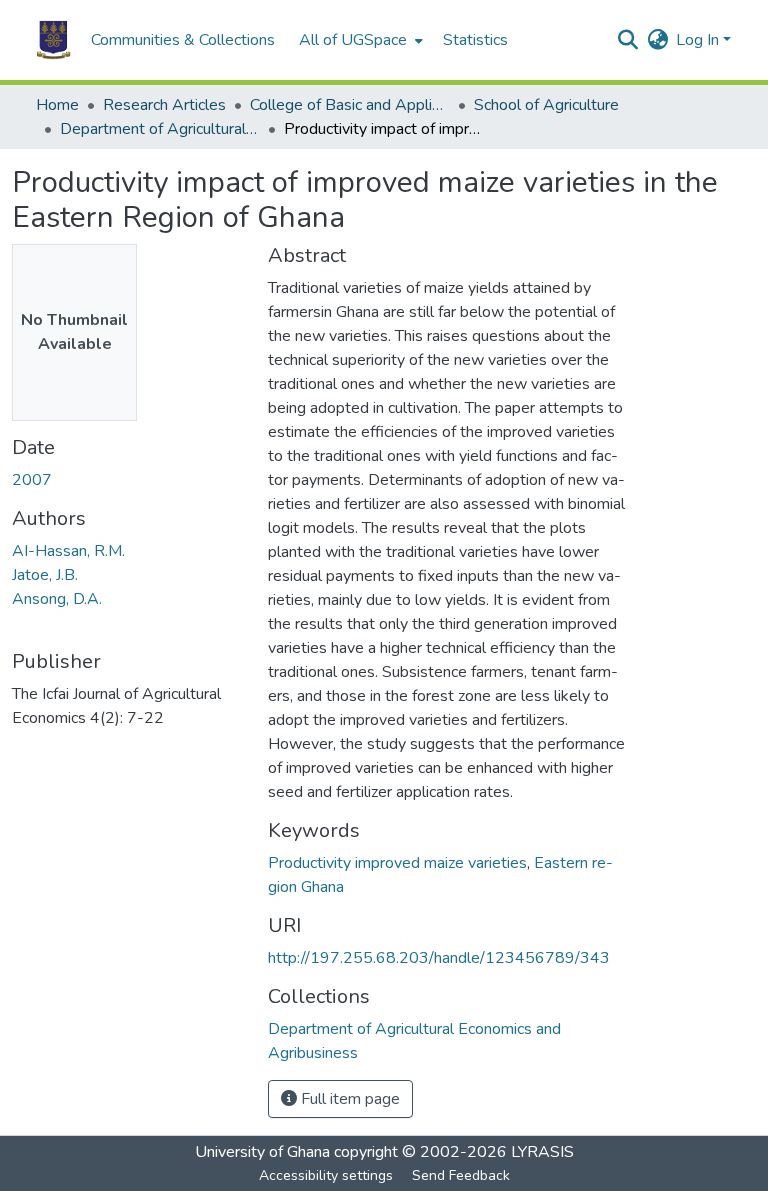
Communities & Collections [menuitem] (183, 40)
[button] (53, 40)
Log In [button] (699, 40)
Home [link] (57, 105)
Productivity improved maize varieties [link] (397, 863)
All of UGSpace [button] (353, 40)
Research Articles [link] (164, 105)
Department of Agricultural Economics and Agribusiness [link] (160, 129)
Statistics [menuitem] (475, 40)
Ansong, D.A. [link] (57, 599)
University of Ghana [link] (262, 1152)
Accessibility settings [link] (326, 1175)
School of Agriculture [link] (546, 105)
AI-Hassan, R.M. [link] (68, 551)
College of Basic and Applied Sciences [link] (350, 105)
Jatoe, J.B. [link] (45, 575)
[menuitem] (359, 40)
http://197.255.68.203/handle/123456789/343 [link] (439, 958)
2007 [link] (32, 480)
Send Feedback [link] (461, 1175)
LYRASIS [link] (542, 1152)
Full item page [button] (348, 1099)
